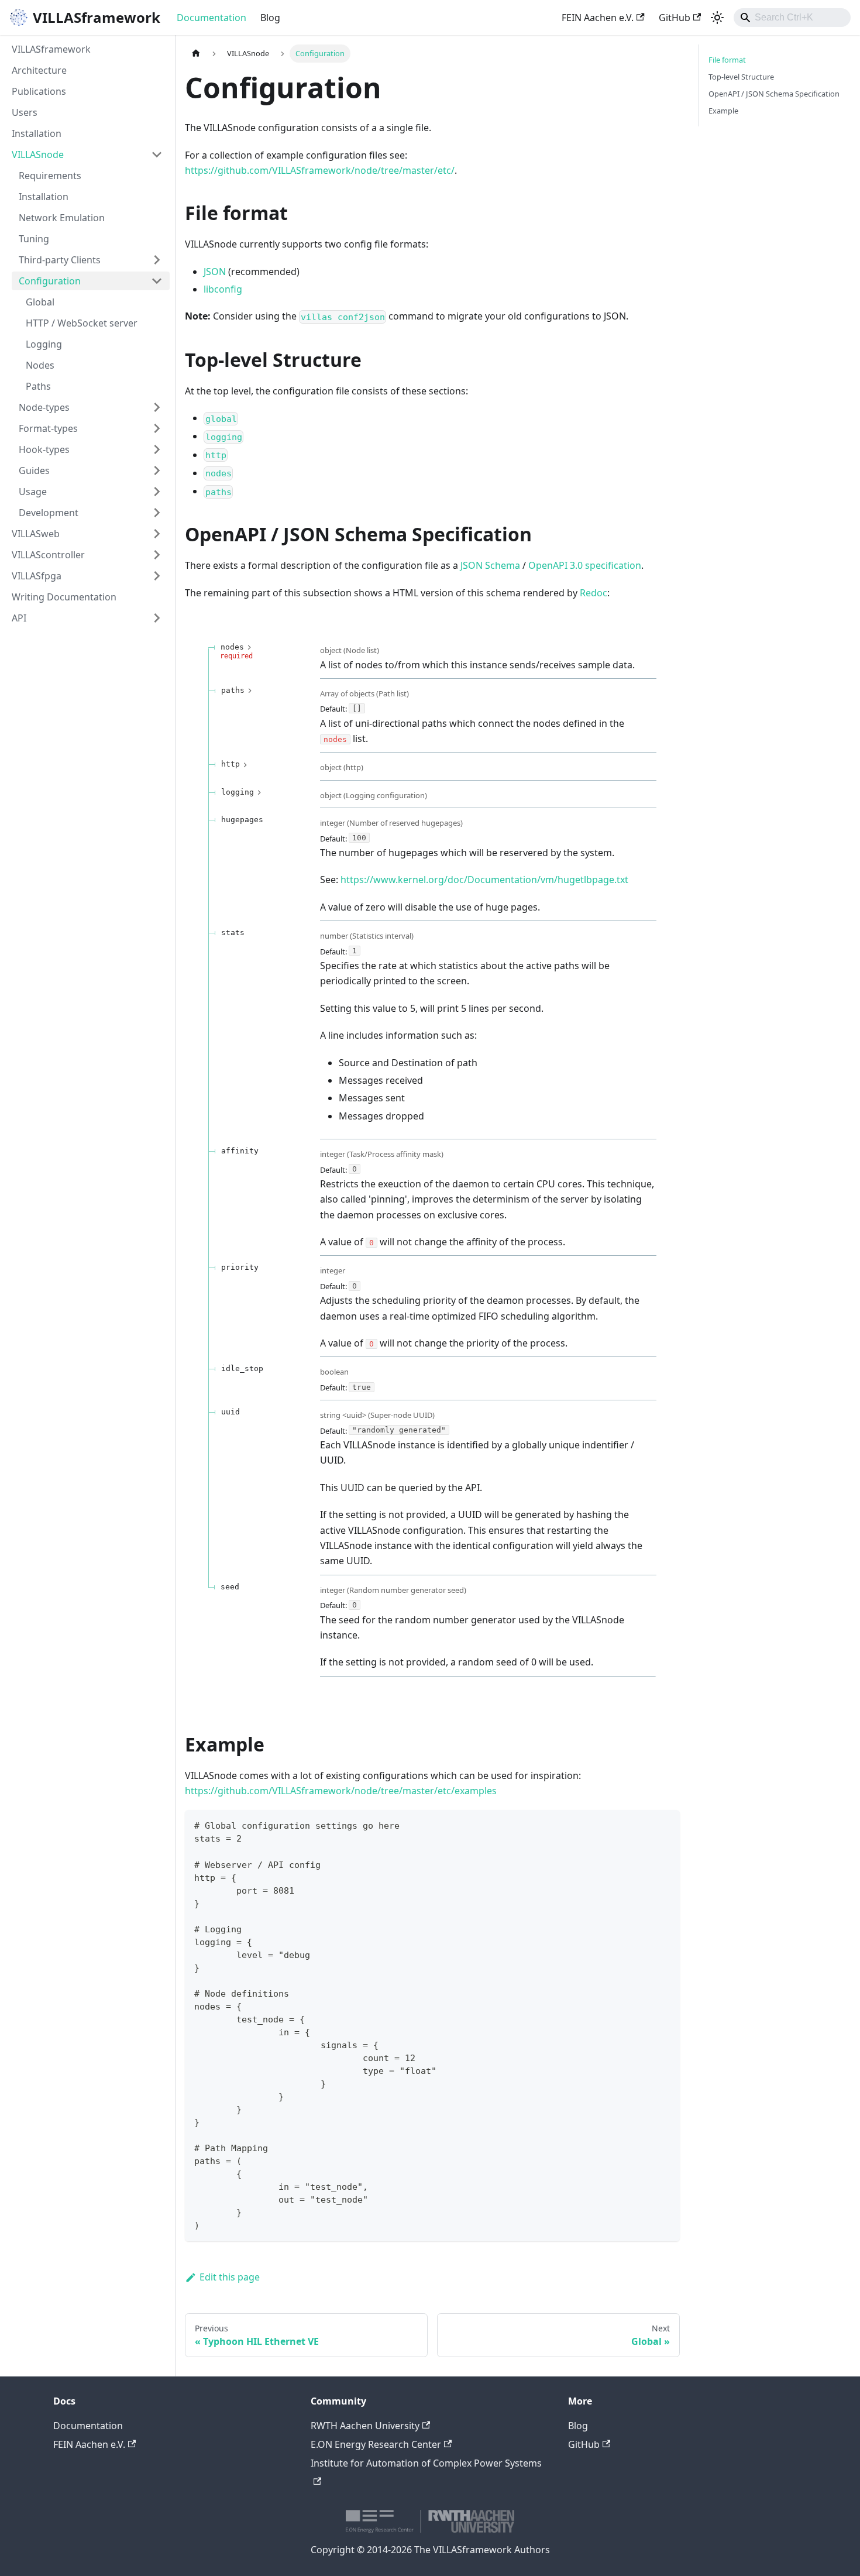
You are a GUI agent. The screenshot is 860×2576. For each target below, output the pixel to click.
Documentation (211, 18)
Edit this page (230, 2277)
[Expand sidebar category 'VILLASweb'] (157, 534)
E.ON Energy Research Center (376, 2444)
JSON (215, 272)
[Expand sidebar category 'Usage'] (157, 492)
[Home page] (196, 54)
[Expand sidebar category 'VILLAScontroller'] (157, 555)
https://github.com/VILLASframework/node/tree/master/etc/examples (341, 1791)
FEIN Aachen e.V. (598, 18)
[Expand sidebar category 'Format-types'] (157, 428)
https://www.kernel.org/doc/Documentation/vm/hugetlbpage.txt (484, 880)
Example (723, 111)
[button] (91, 470)
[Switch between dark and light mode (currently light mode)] (717, 18)
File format (727, 60)
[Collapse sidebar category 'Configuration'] (157, 281)
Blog (270, 18)
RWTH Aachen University (365, 2426)
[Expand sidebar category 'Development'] (157, 513)
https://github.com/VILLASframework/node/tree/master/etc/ (320, 170)
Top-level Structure (741, 77)
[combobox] (792, 18)
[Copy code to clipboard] (665, 1824)
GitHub (675, 18)
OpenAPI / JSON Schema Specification (774, 94)
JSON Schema (490, 565)
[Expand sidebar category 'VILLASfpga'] (157, 576)
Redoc (594, 593)
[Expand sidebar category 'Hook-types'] (157, 449)
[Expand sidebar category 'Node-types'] (157, 407)
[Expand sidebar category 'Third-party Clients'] (157, 260)
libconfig (223, 289)
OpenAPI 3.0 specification (585, 565)
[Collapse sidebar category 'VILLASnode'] (157, 154)
